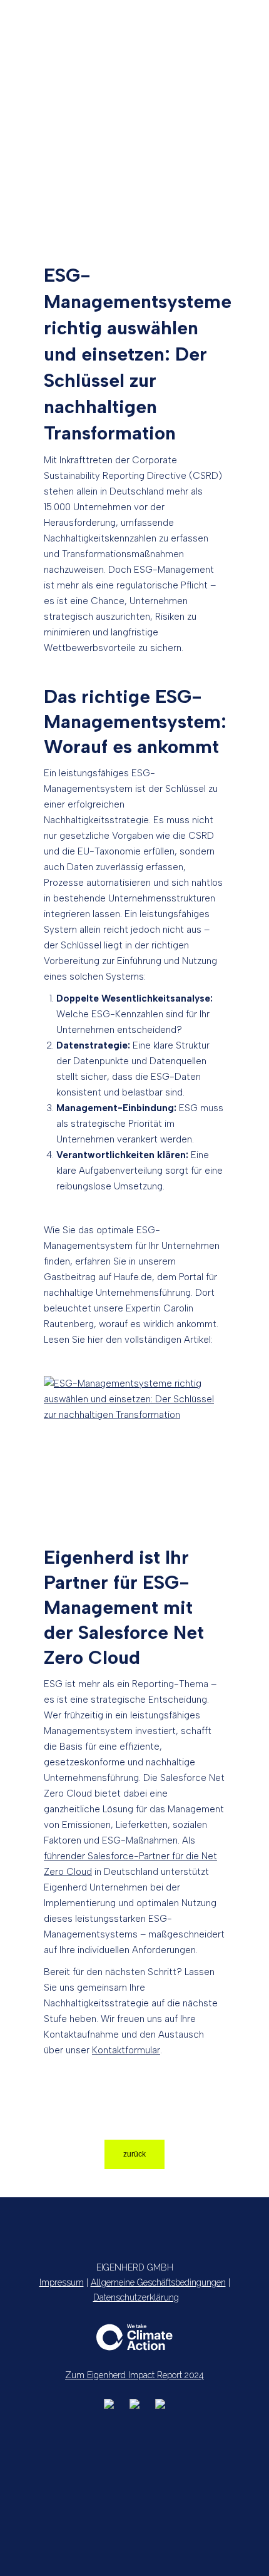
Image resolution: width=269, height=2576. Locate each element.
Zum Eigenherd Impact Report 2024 (134, 2375)
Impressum (62, 2282)
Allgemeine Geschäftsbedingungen (158, 2282)
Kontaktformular (126, 2050)
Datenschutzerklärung (136, 2297)
